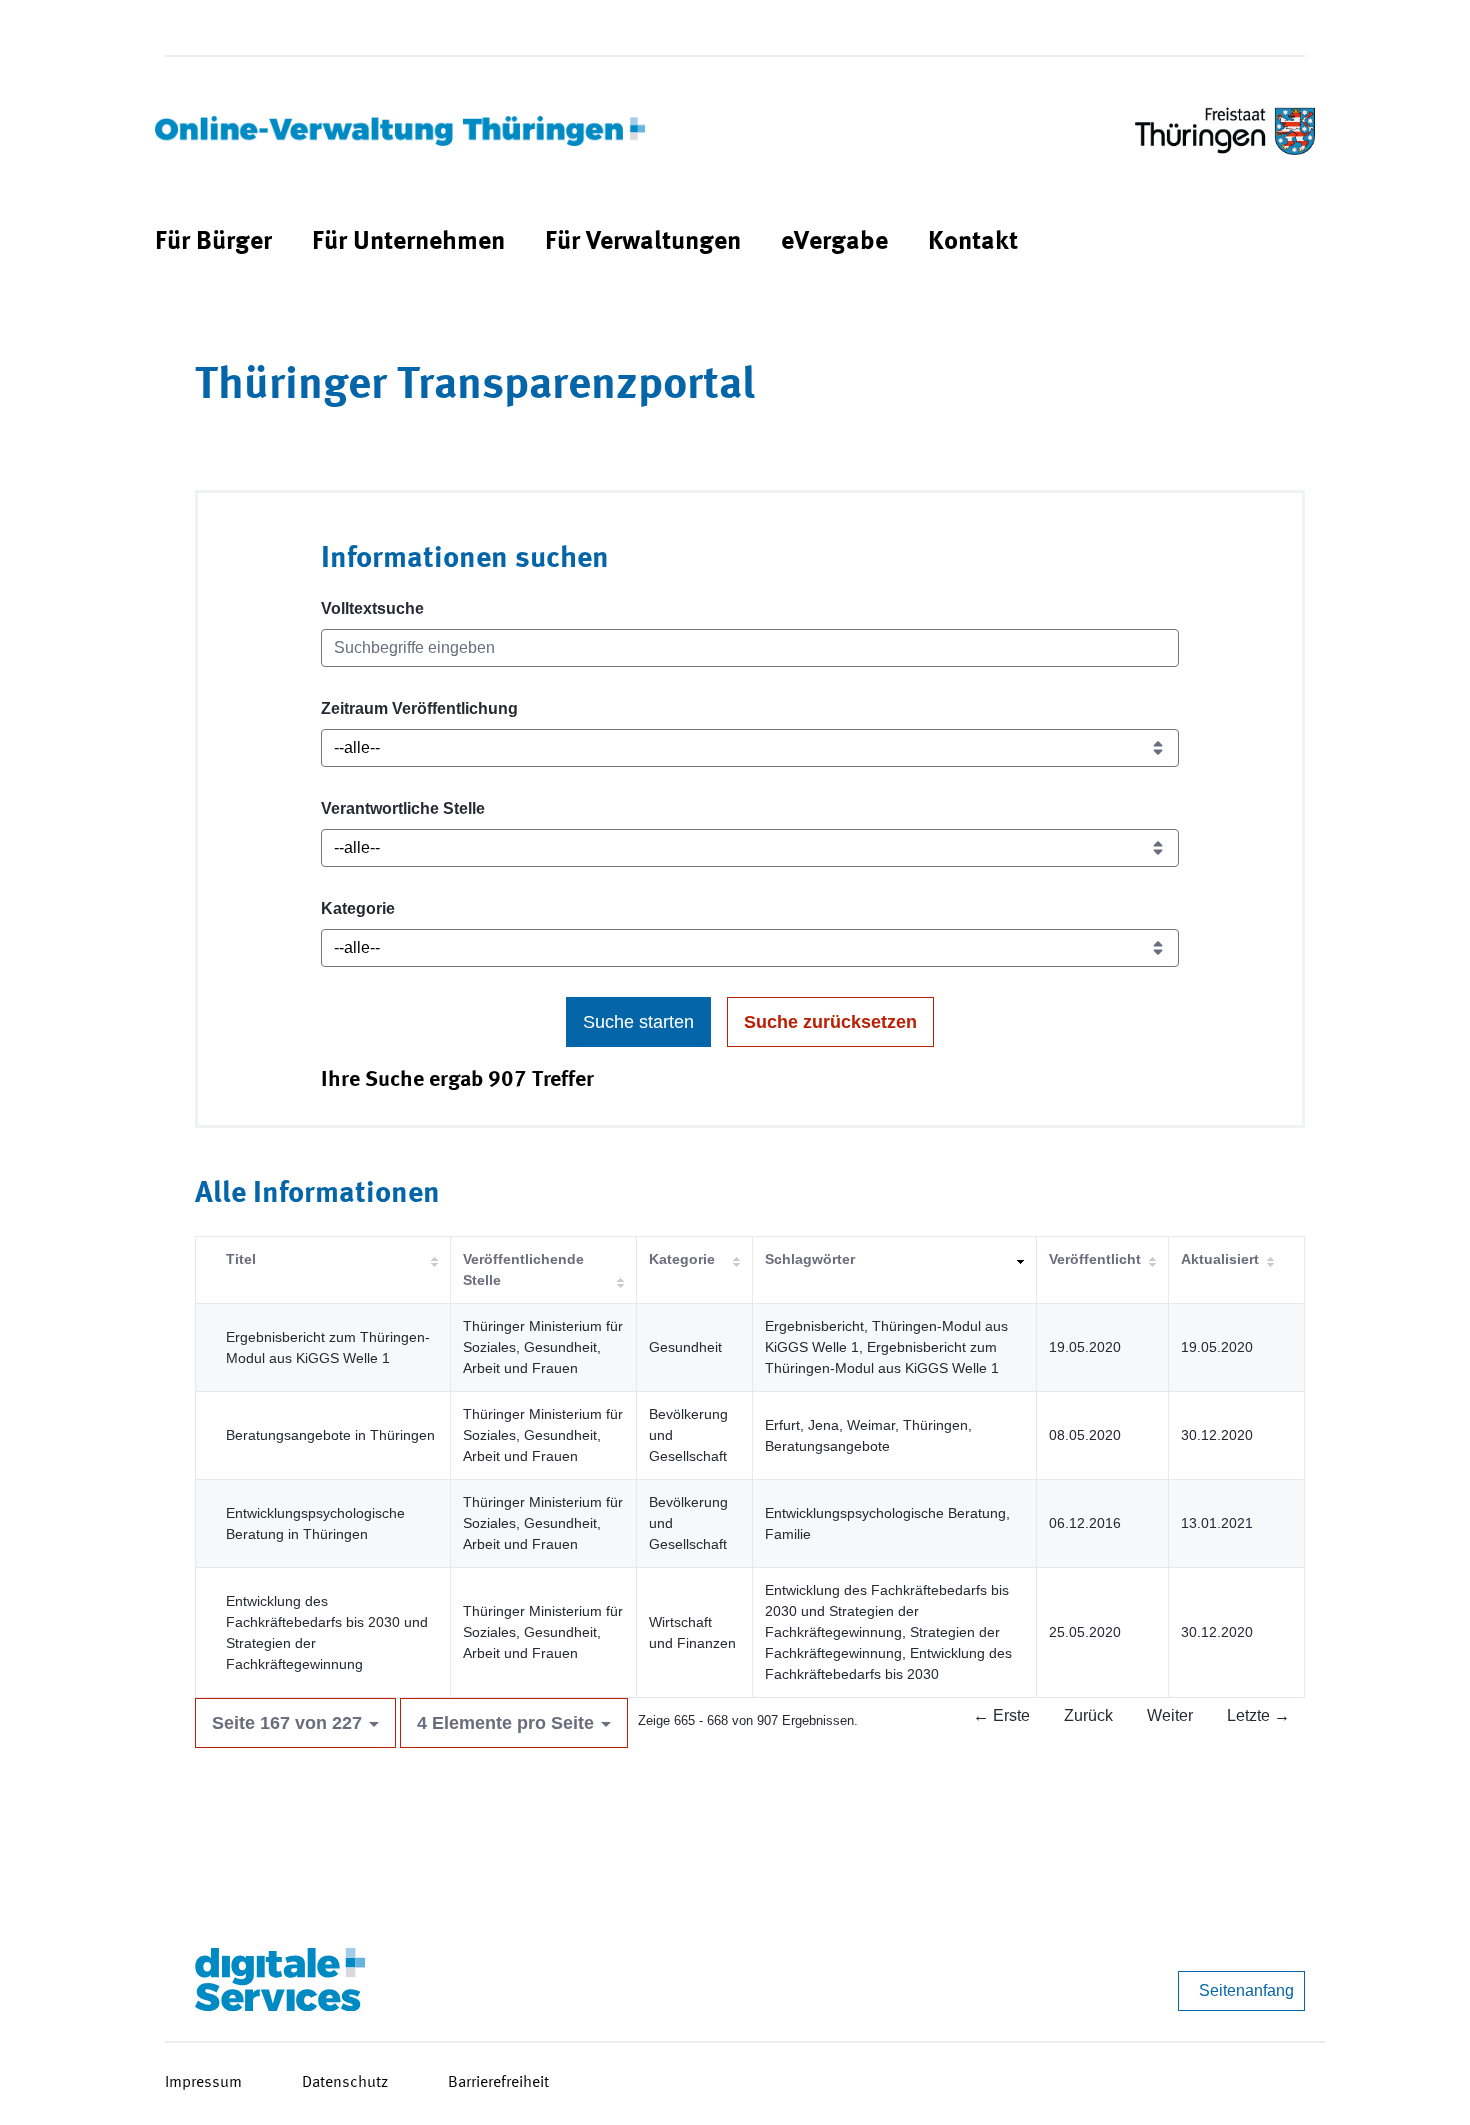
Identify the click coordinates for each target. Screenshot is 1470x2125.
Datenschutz (345, 2083)
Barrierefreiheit (498, 2083)
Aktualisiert (1220, 1259)
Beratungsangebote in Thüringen (330, 1435)
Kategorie (358, 908)
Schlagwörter (810, 1259)
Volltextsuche (372, 608)
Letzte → (1258, 1715)
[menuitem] (213, 242)
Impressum (203, 2083)
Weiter (1170, 1715)
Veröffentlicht (1095, 1259)
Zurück (1088, 1715)
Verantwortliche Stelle (403, 808)
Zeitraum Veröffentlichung (419, 708)
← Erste (1001, 1715)
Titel (241, 1259)
